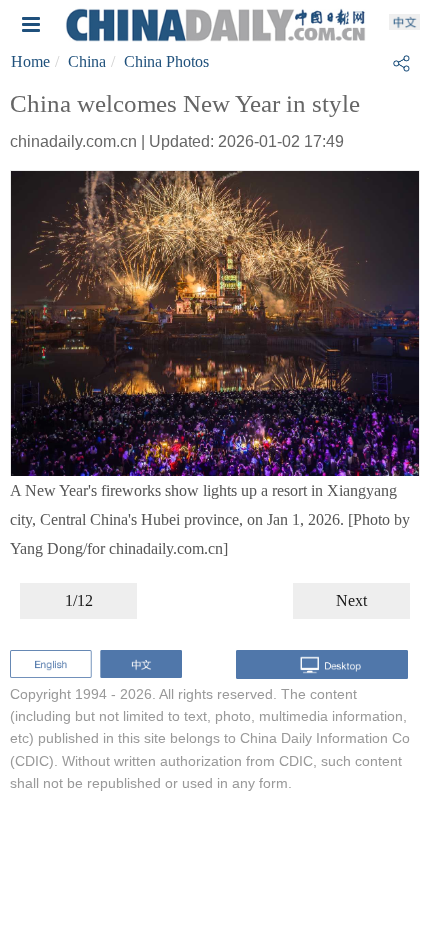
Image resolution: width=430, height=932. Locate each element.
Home (30, 61)
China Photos (166, 61)
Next (351, 600)
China (87, 61)
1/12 (79, 600)
